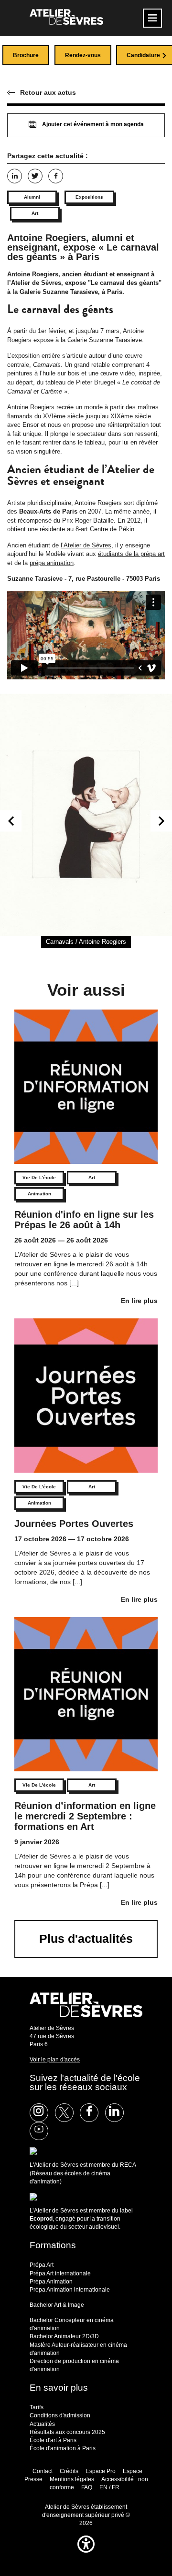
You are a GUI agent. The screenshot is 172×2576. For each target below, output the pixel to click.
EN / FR (109, 2487)
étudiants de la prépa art (131, 554)
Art (35, 213)
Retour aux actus (48, 92)
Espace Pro (101, 2471)
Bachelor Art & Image (57, 2305)
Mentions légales (72, 2479)
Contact (43, 2471)
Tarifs (37, 2407)
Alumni (32, 197)
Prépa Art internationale (60, 2273)
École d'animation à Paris (63, 2448)
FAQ (87, 2487)
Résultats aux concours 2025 (67, 2432)
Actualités (42, 2424)
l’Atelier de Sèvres (86, 545)
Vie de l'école (39, 1177)
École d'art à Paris (53, 2440)
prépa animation (52, 563)
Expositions (89, 197)
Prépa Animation (51, 2282)
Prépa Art (42, 2265)
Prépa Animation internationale (70, 2290)
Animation (39, 1194)
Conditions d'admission (60, 2415)
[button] (86, 2555)
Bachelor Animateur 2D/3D (64, 2336)
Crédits (69, 2471)
